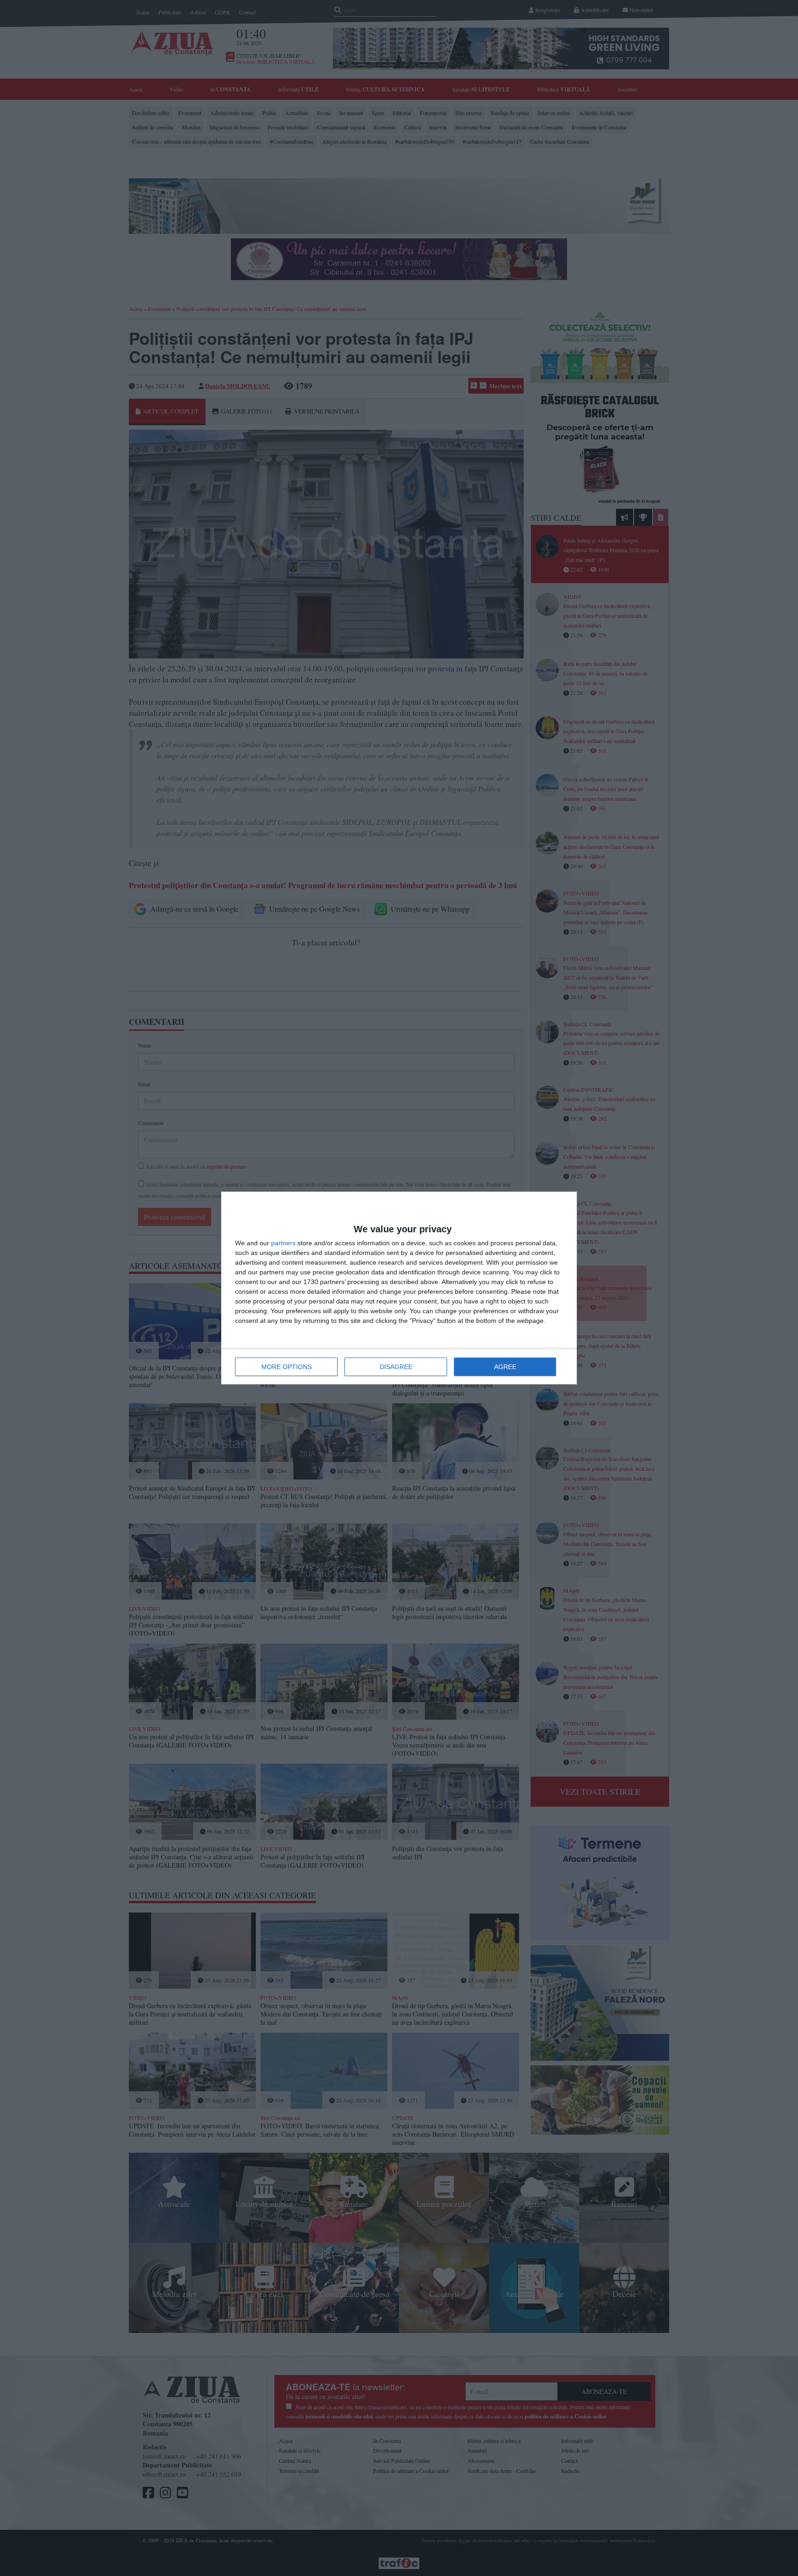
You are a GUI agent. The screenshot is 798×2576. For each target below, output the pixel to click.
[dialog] (399, 1288)
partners (283, 1243)
